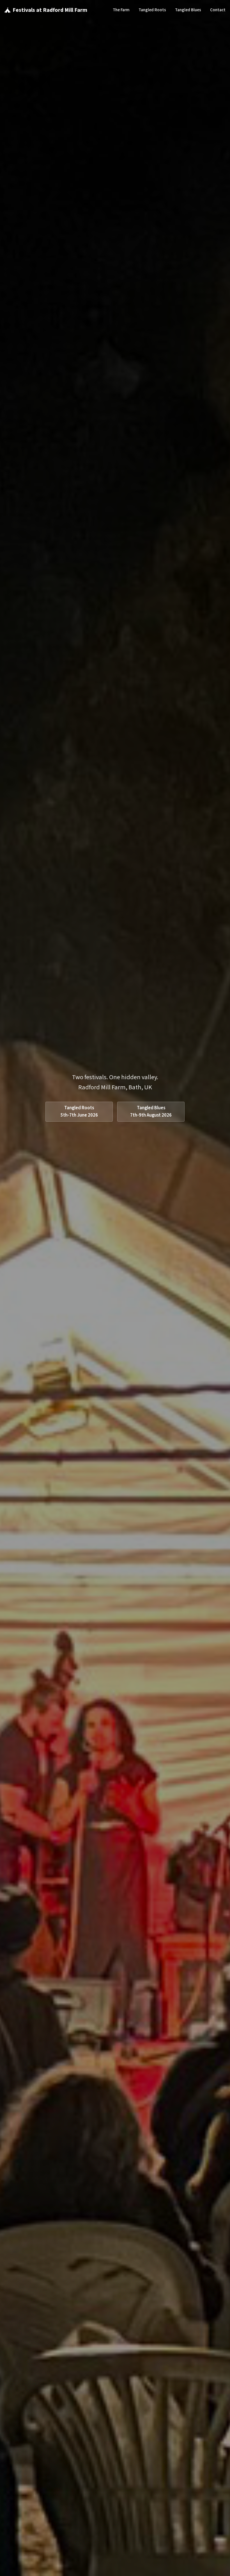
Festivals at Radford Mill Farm (50, 10)
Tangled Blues (188, 10)
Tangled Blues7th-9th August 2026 (151, 1112)
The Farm (121, 10)
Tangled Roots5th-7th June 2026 (79, 1112)
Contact (218, 10)
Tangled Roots (152, 10)
